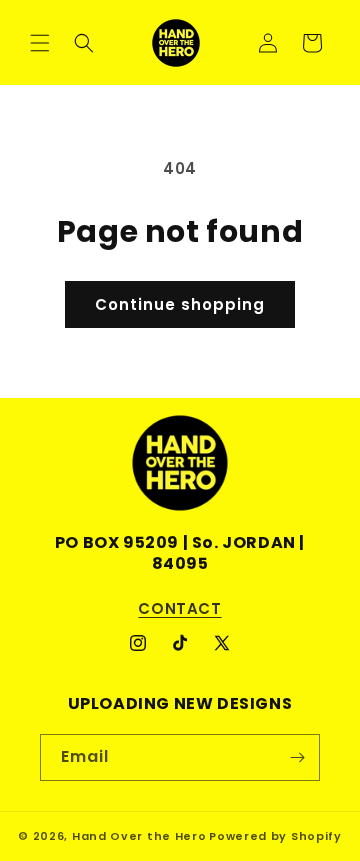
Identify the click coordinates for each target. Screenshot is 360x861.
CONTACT (179, 608)
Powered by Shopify (275, 836)
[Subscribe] (297, 757)
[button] (40, 43)
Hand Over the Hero (139, 836)
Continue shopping (180, 304)
